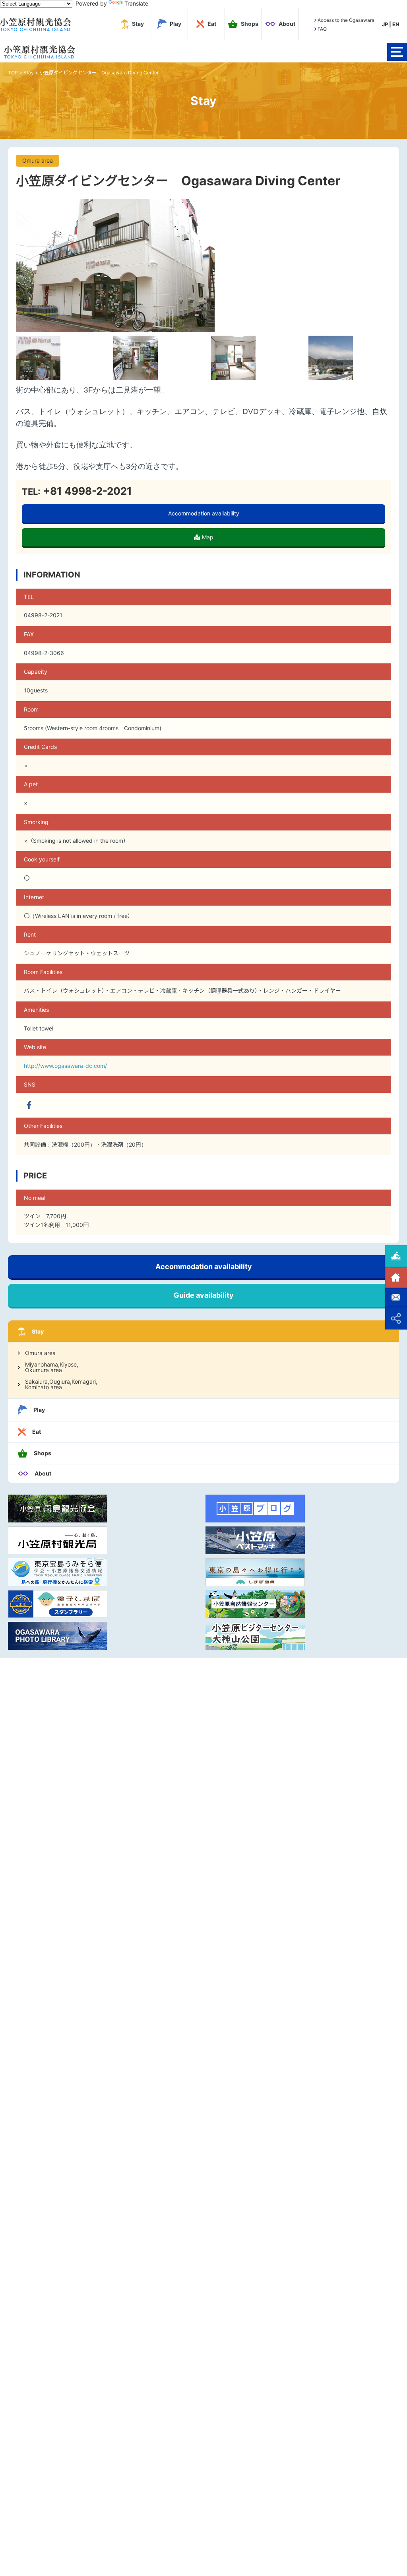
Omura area (40, 1353)
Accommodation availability (204, 513)
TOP (13, 73)
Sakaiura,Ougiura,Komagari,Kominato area (61, 1384)
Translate (136, 3)
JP (385, 24)
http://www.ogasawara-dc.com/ (65, 1066)
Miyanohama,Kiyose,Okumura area (52, 1367)
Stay (29, 73)
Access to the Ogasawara (346, 20)
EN (396, 24)
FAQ (322, 29)
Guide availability (204, 1295)
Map (207, 537)
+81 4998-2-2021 (86, 491)
